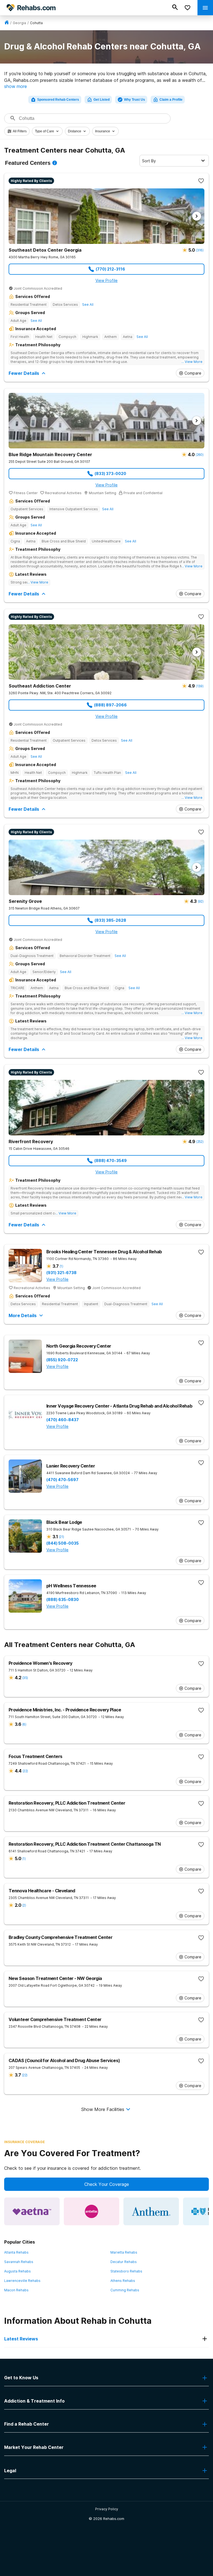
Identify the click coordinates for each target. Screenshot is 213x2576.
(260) (199, 455)
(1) (61, 1266)
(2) (24, 1905)
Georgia (19, 23)
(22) (25, 1771)
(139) (200, 686)
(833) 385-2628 (110, 920)
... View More (192, 362)
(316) (200, 250)
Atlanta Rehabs (16, 2252)
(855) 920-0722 (62, 1360)
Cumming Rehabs (125, 2290)
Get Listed (102, 100)
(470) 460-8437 (63, 1420)
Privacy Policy (107, 2509)
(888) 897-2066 (110, 705)
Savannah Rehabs (19, 2262)
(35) (25, 1678)
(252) (200, 1142)
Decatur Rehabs (124, 2262)
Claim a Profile (171, 100)
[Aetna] (32, 2211)
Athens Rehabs (123, 2281)
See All (88, 305)
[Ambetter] (92, 2211)
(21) (61, 1537)
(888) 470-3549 (111, 1161)
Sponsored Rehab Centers (58, 100)
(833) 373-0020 (110, 473)
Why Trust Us (135, 100)
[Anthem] (151, 2211)
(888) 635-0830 (63, 1600)
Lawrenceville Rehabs (22, 2281)
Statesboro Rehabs (126, 2271)
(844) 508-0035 (63, 1543)
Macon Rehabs (16, 2290)
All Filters (20, 131)
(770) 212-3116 (110, 269)
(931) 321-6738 (61, 1273)
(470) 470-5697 (62, 1480)
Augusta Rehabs (17, 2271)
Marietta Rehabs (124, 2252)
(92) (201, 901)
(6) (24, 1724)
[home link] (7, 23)
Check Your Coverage (107, 2184)
